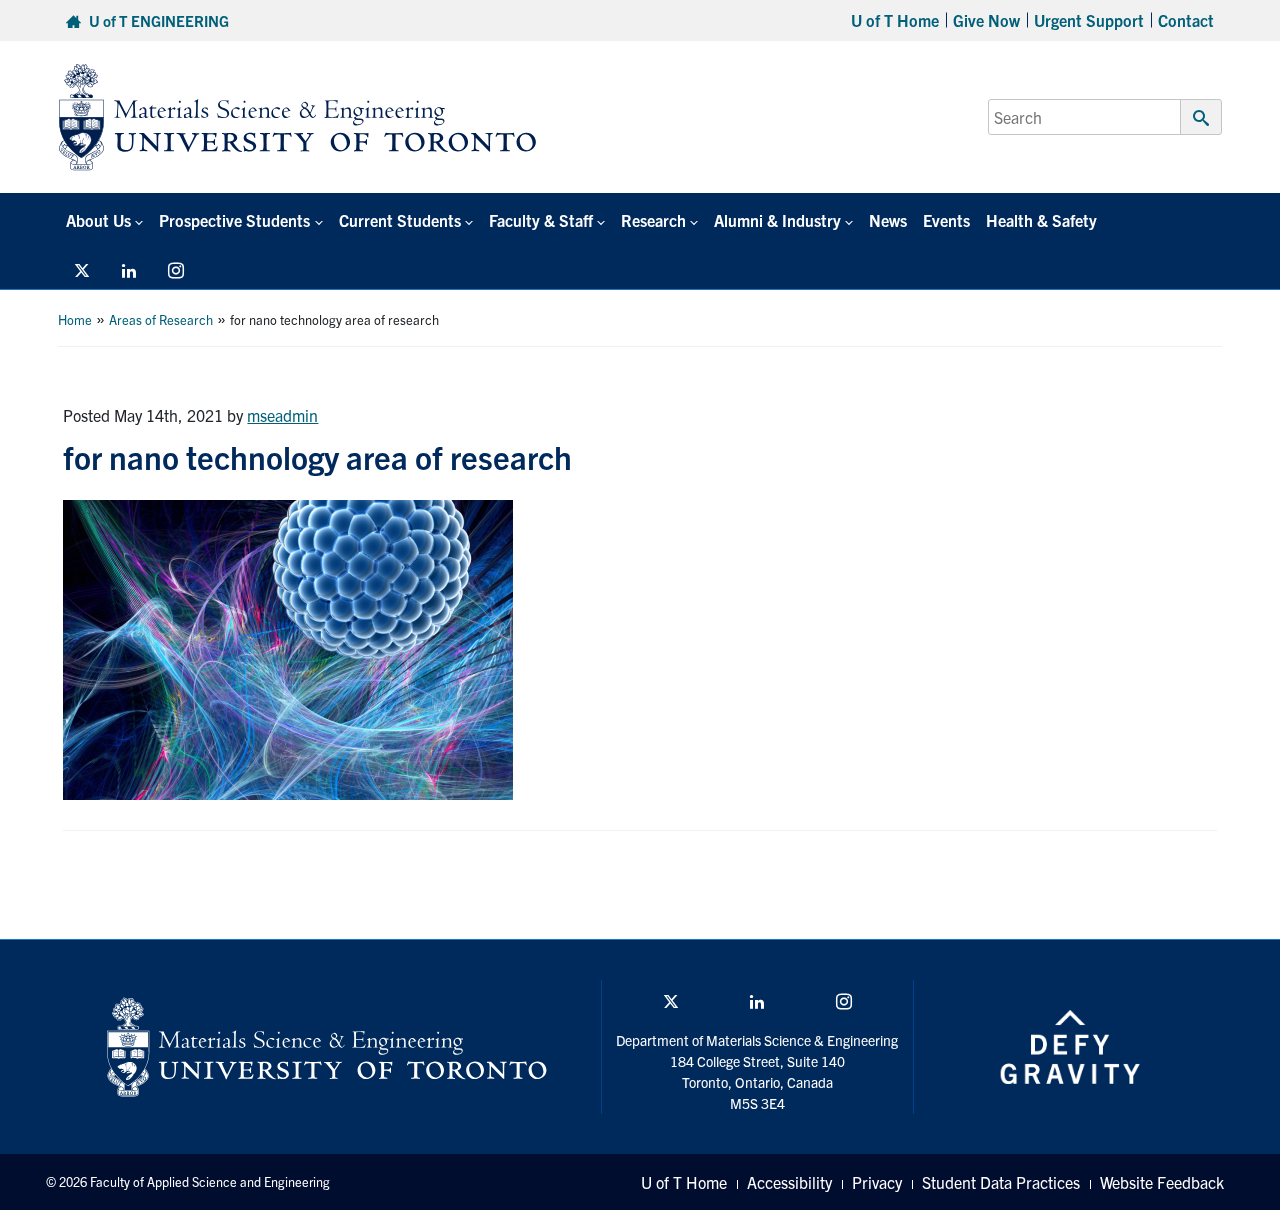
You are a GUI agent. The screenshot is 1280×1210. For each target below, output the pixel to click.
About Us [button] (98, 220)
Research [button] (653, 220)
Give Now (986, 20)
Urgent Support (1089, 20)
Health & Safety (1041, 220)
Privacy (877, 1182)
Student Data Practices (1001, 1182)
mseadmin (282, 415)
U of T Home (895, 20)
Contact (1186, 20)
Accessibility (789, 1182)
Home (75, 319)
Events (946, 220)
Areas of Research (161, 319)
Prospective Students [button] (234, 220)
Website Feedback (1162, 1182)
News (888, 220)
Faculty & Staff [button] (541, 220)
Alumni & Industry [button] (777, 220)
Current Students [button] (400, 220)
